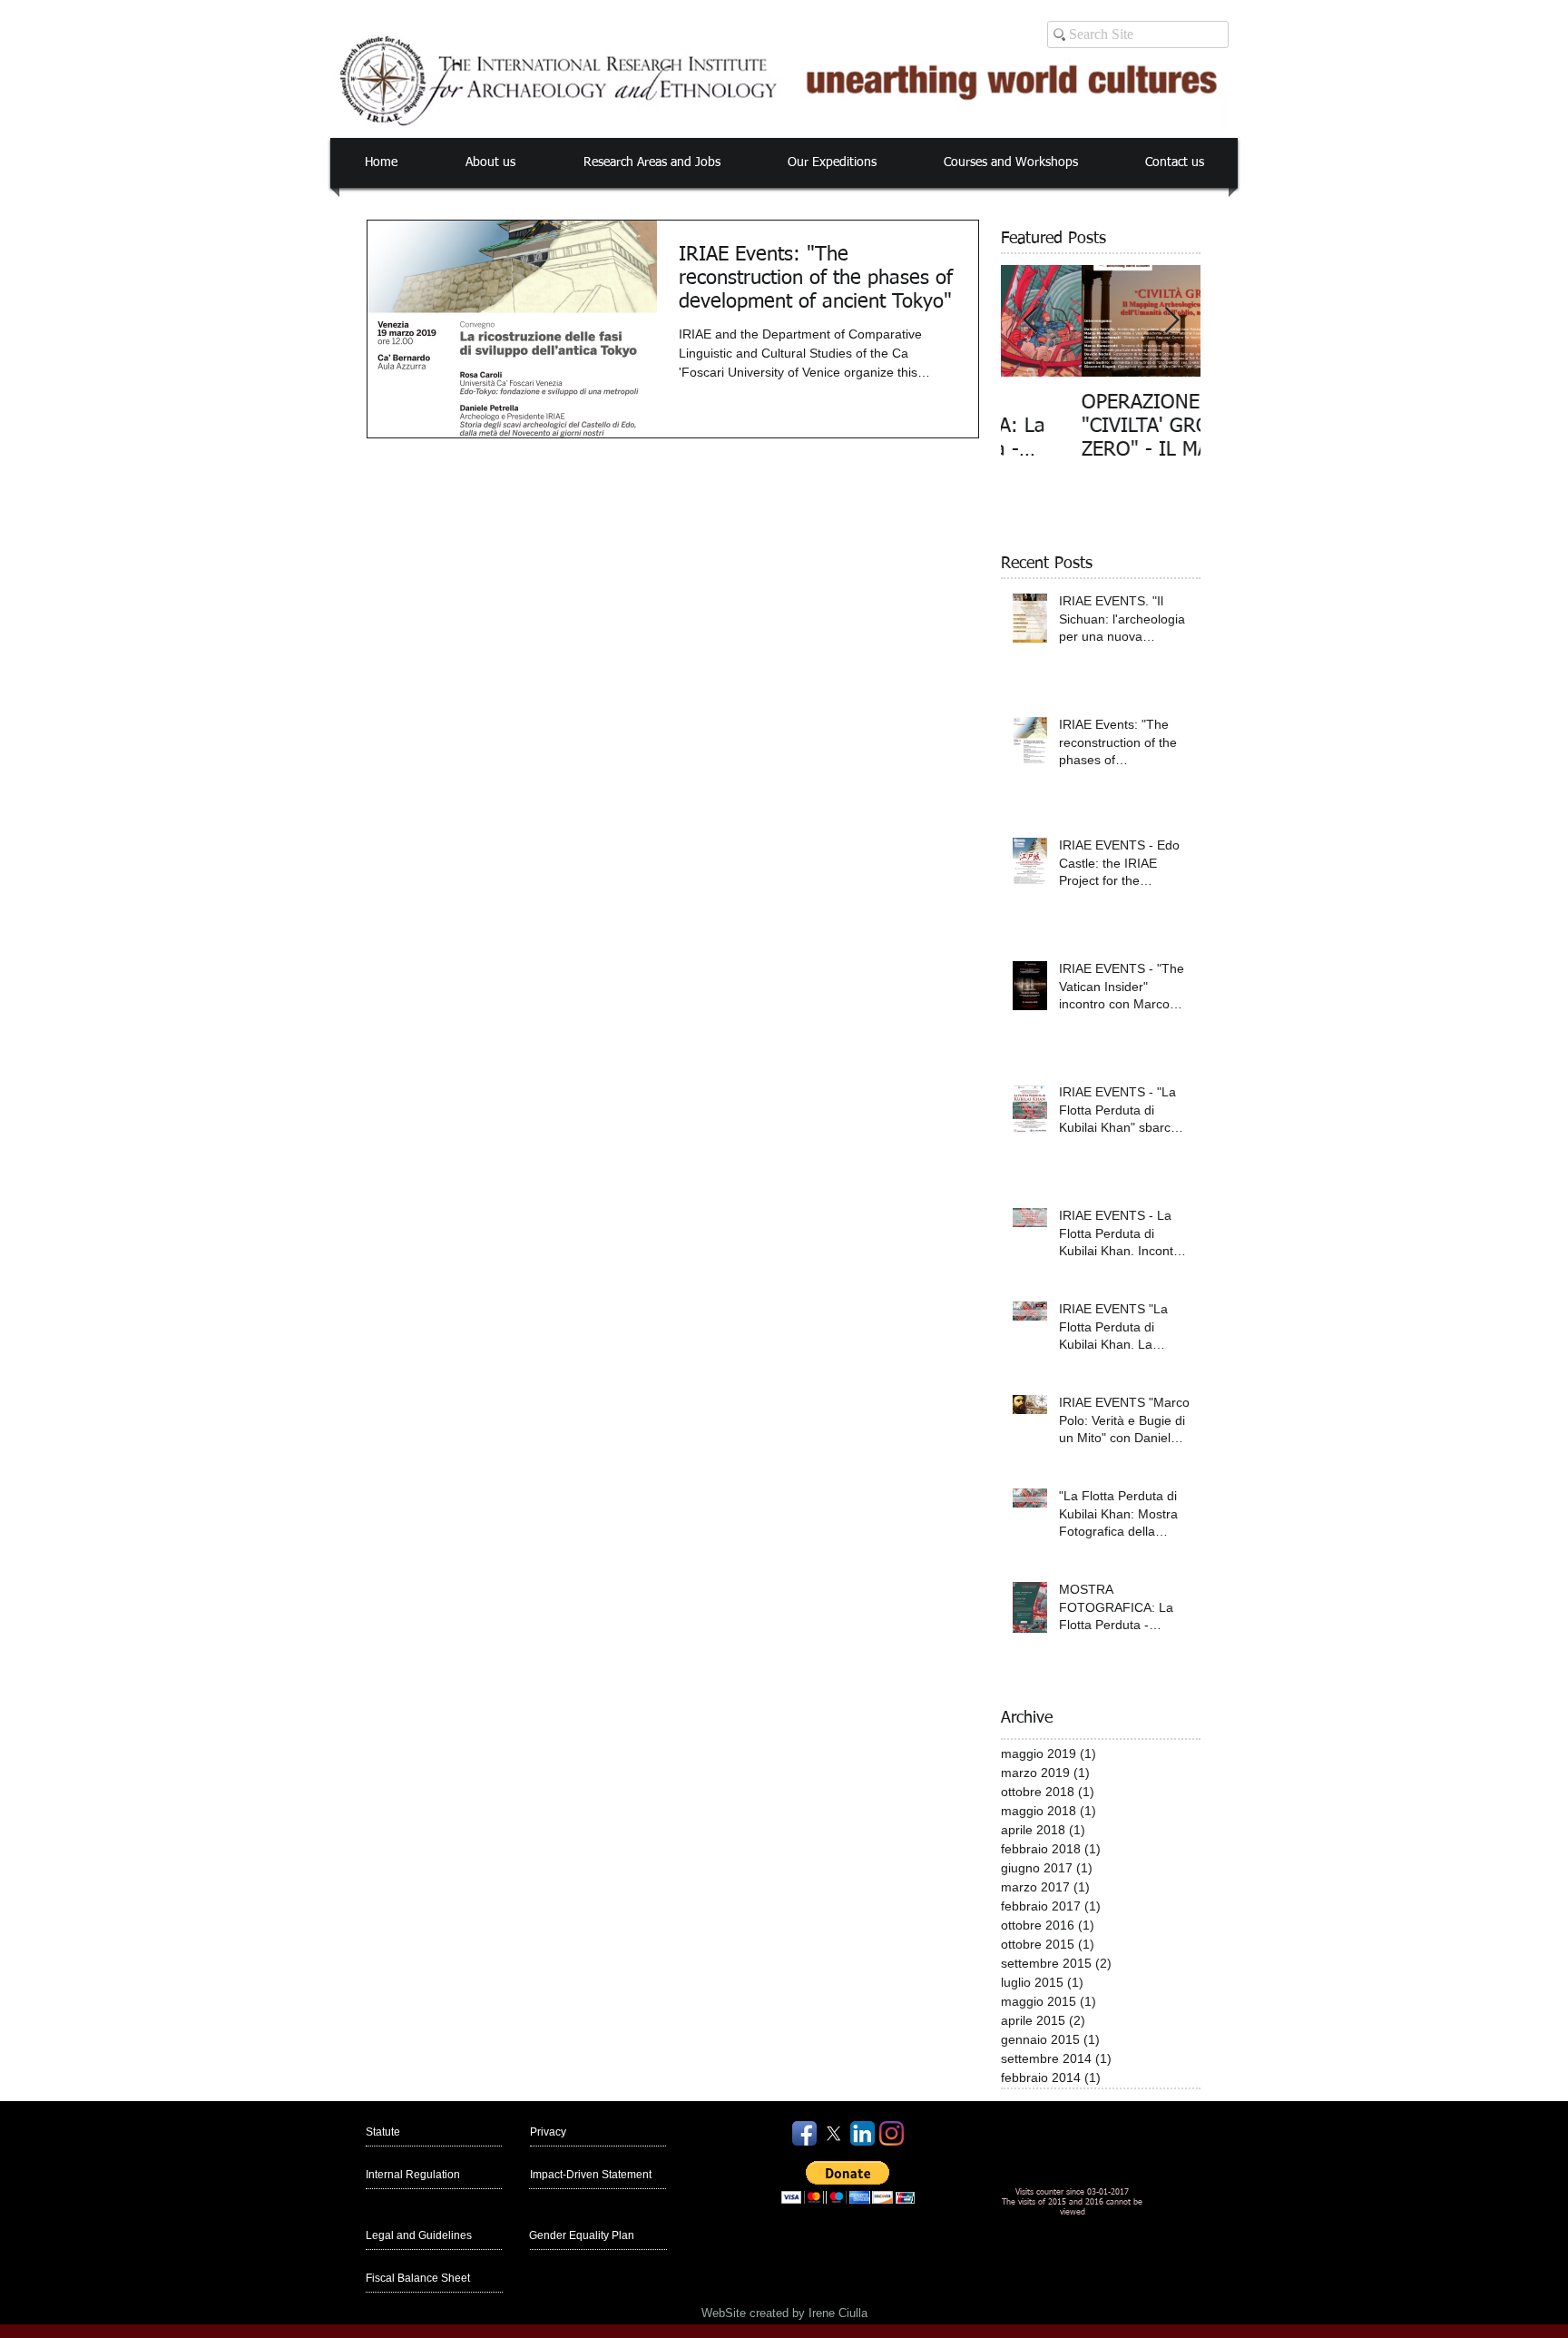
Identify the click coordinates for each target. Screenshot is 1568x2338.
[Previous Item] (1030, 321)
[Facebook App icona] (804, 2133)
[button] (490, 163)
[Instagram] (892, 2133)
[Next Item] (1171, 321)
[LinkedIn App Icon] (862, 2133)
